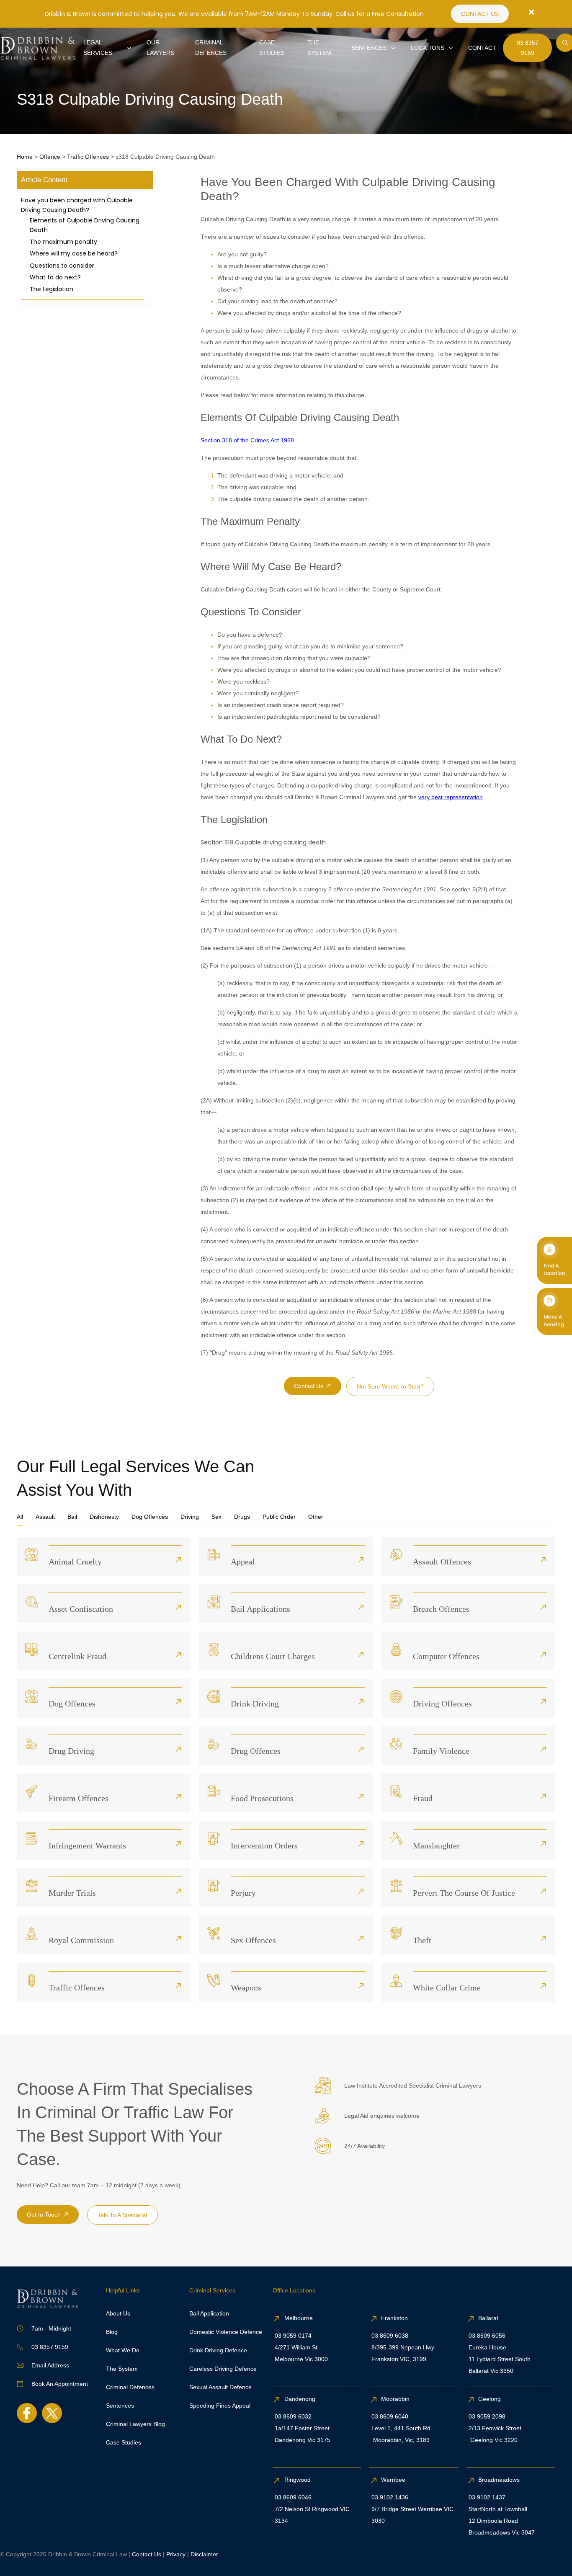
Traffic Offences (88, 157)
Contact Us (147, 2554)
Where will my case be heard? (74, 253)
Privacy (176, 2554)
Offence (50, 157)
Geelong (490, 2399)
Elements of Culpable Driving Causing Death (85, 225)
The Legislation (52, 289)
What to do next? (55, 277)
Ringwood (298, 2480)
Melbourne (299, 2318)
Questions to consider (62, 266)
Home (25, 157)
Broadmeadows (499, 2480)
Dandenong (301, 2399)
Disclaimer (204, 2554)
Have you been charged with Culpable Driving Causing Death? (77, 205)
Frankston (394, 2318)
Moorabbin (395, 2399)
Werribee (393, 2480)
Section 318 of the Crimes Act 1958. (248, 440)
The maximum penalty (63, 242)
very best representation (451, 797)
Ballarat (488, 2318)
